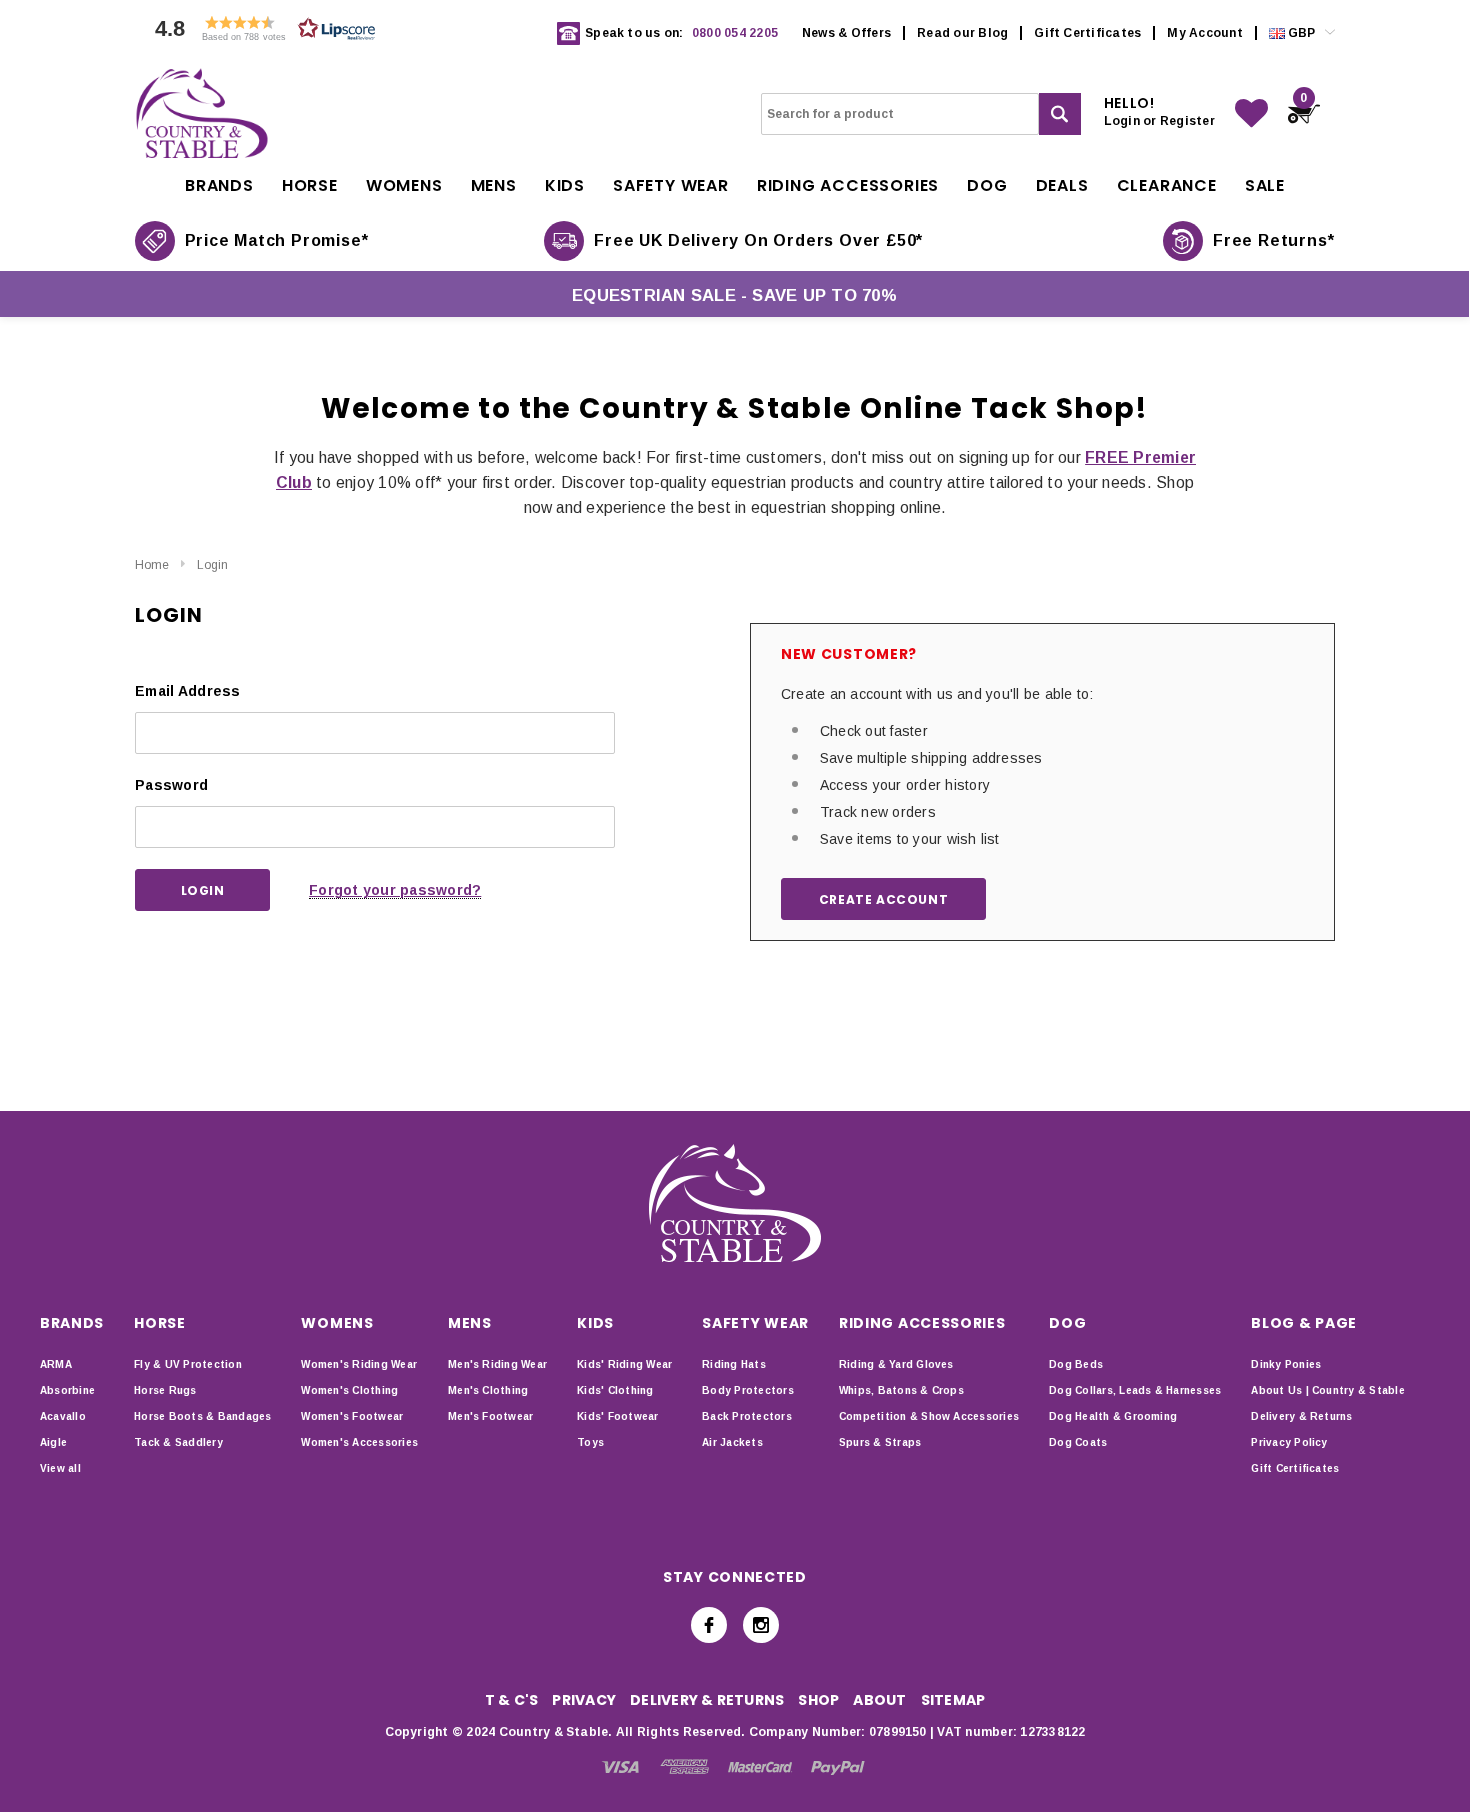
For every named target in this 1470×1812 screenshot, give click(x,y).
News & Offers (846, 33)
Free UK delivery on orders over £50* (758, 240)
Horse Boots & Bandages (202, 1416)
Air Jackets (732, 1442)
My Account (1204, 33)
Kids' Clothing (615, 1390)
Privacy (584, 1700)
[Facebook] (709, 1625)
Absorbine (67, 1390)
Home (152, 565)
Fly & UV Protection (188, 1364)
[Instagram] (761, 1625)
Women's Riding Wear (359, 1364)
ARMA (56, 1364)
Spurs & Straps (880, 1442)
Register (1187, 121)
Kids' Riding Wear (624, 1364)
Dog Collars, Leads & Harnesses (1135, 1390)
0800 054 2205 (735, 33)
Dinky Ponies (1286, 1364)
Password (171, 785)
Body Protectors (748, 1390)
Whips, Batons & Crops (901, 1390)
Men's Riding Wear (497, 1364)
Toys (590, 1442)
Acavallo (63, 1416)
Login (212, 565)
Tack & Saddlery (178, 1442)
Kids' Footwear (617, 1416)
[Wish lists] (1251, 113)
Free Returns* (1273, 240)
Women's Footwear (352, 1416)
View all (60, 1468)
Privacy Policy (1289, 1442)
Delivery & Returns (1301, 1416)
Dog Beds (1076, 1364)
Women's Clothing (349, 1390)
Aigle (53, 1442)
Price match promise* (277, 240)
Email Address (188, 691)
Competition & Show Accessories (929, 1416)
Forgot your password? (395, 890)
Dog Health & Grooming (1113, 1416)
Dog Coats (1078, 1442)
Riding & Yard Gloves (896, 1364)
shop (818, 1700)
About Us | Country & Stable (1327, 1390)
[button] (260, 33)
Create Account (883, 899)
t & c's (512, 1700)
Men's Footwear (490, 1416)
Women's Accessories (359, 1442)
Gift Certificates (1087, 33)
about (879, 1700)
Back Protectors (747, 1416)
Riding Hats (734, 1364)
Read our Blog (962, 33)
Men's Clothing (488, 1390)
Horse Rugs (165, 1390)
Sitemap (953, 1700)
